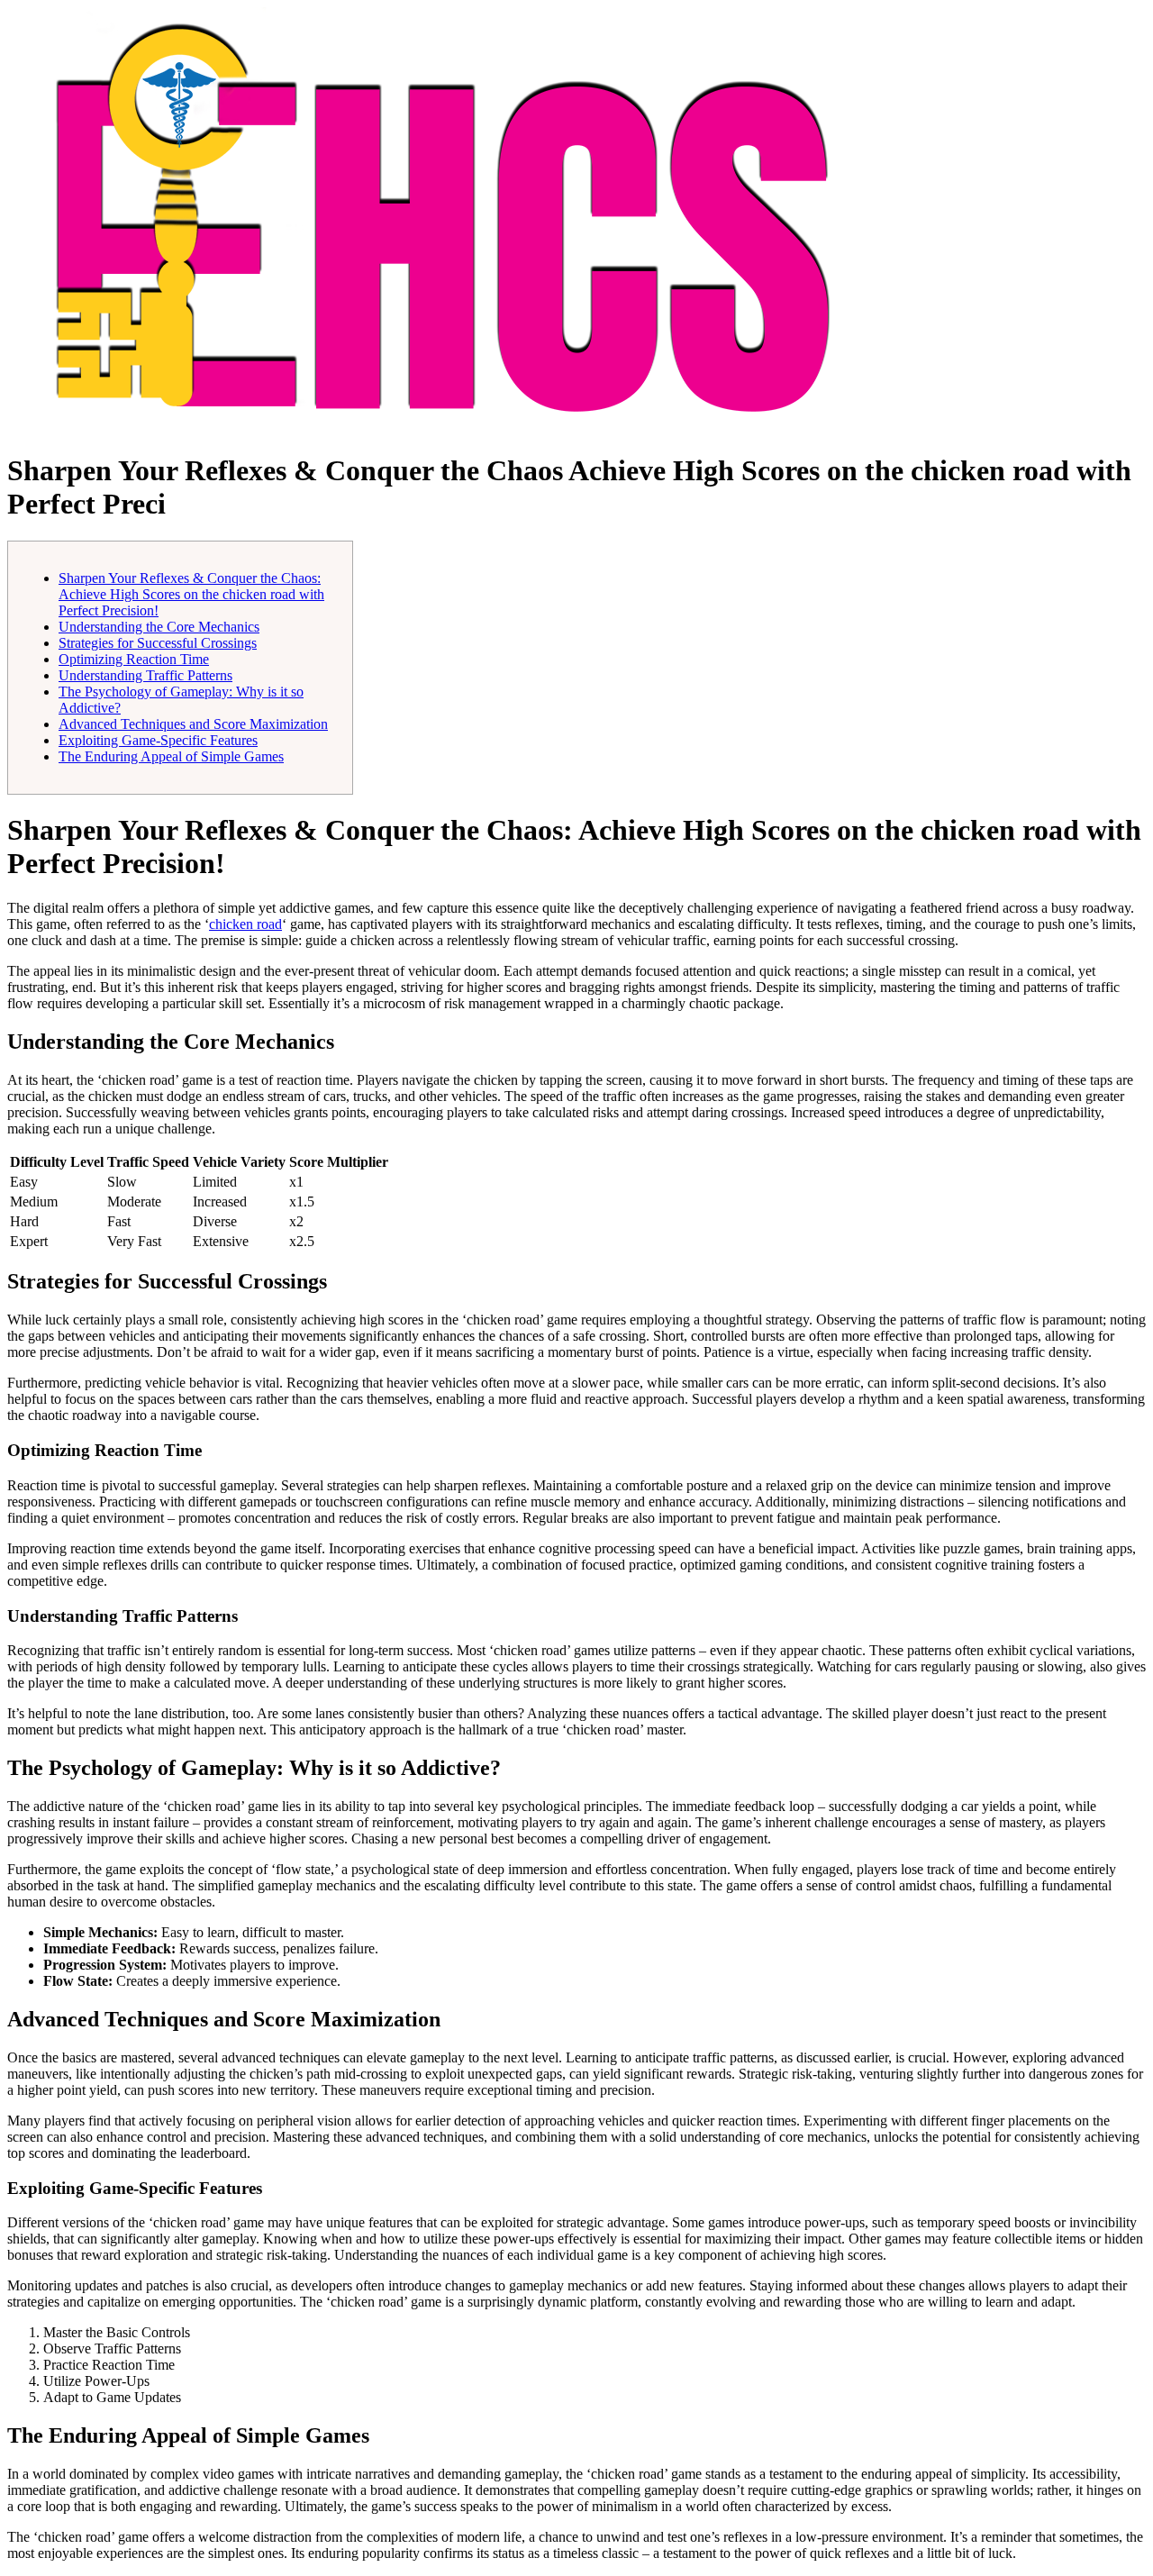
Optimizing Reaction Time (134, 659)
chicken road (245, 924)
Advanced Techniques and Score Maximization (193, 724)
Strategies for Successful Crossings (158, 643)
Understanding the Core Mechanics (159, 627)
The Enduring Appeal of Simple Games (171, 756)
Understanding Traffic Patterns (145, 675)
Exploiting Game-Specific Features (158, 740)
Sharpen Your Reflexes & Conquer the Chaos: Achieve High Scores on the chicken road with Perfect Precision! (191, 594)
